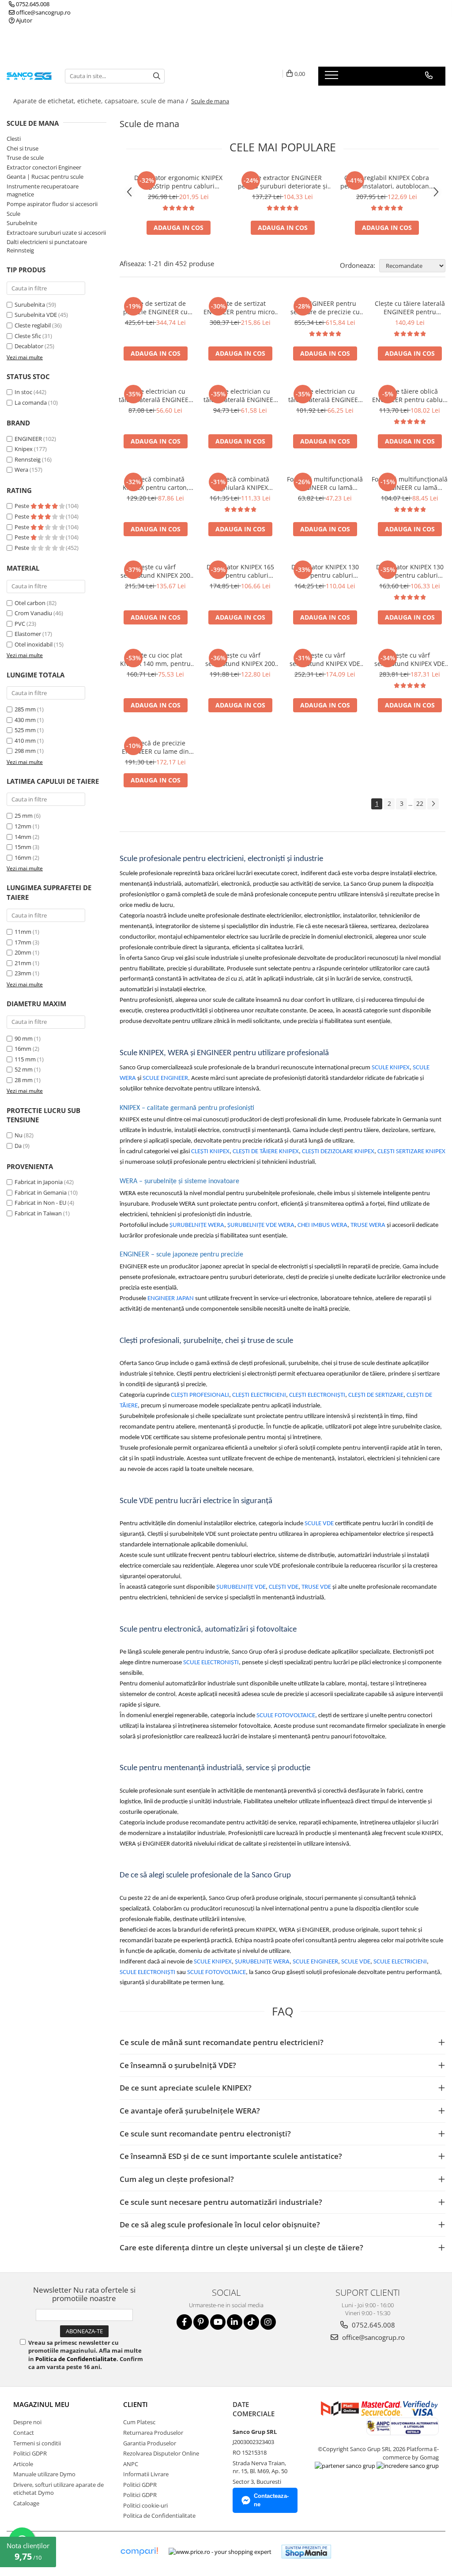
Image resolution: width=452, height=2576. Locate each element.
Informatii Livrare (146, 2474)
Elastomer (28, 634)
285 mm (25, 709)
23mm (23, 973)
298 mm (25, 751)
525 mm (25, 730)
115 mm (25, 1059)
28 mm (24, 1080)
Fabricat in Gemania (41, 1192)
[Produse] (333, 78)
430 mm (25, 720)
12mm (23, 826)
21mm (23, 963)
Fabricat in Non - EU (40, 1203)
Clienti (136, 2404)
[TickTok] (251, 2322)
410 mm (25, 741)
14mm (23, 837)
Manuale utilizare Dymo (44, 2474)
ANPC (131, 2464)
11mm (23, 932)
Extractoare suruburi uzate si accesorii (56, 233)
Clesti (14, 139)
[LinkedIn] (235, 2322)
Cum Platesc (139, 2422)
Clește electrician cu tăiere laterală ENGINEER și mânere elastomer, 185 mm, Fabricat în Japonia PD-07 (240, 395)
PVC (20, 624)
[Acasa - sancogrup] (29, 76)
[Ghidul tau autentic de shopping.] (139, 2552)
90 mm (24, 1038)
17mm (23, 942)
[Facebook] (184, 2322)
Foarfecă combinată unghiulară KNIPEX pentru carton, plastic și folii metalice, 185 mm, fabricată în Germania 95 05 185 (240, 483)
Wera (21, 470)
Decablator (29, 346)
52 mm (24, 1069)
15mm (23, 847)
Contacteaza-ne (271, 2500)
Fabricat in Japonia (39, 1182)
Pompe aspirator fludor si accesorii (52, 204)
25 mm (24, 816)
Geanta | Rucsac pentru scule (45, 177)
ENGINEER (28, 439)
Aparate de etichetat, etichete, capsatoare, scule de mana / (102, 101)
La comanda (31, 402)
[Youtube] (218, 2322)
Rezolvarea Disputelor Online (161, 2453)
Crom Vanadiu (33, 613)
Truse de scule (25, 158)
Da (18, 1146)
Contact (24, 2433)
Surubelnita (30, 305)
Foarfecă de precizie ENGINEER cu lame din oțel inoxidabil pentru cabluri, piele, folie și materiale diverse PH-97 (155, 747)
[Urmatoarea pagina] (433, 804)
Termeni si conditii (37, 2443)
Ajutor (23, 20)
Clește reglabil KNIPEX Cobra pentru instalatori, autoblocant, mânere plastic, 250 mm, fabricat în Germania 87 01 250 (387, 182)
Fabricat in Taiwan (38, 1213)
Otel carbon (30, 603)
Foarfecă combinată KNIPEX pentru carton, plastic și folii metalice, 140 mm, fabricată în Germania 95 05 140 (156, 483)
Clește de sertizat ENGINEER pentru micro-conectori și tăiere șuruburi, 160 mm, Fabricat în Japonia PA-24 (240, 308)
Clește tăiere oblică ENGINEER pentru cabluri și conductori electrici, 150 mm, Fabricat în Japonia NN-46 (410, 395)
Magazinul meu (41, 2404)
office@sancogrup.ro (43, 12)
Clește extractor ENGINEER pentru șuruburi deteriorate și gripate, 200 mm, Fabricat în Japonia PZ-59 (283, 182)
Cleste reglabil (33, 325)
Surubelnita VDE (36, 315)
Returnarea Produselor (153, 2433)
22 (420, 803)
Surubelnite (22, 223)
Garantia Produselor (150, 2443)
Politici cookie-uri (145, 2505)
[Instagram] (268, 2322)
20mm (23, 952)
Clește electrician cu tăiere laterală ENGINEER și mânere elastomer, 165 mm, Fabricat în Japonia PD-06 (155, 395)
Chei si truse (23, 148)
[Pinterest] (201, 2322)
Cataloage (26, 2503)
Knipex (24, 449)
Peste (23, 506)
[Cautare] (157, 76)
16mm (23, 857)
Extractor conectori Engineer (44, 167)
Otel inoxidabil (34, 644)
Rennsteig (28, 459)
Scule (13, 214)
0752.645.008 (32, 4)
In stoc (23, 392)
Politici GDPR (30, 2453)
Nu (19, 1135)
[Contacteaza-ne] (429, 75)
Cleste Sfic (28, 336)
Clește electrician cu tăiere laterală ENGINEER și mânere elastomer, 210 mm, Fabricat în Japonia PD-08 (325, 395)
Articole (23, 2464)
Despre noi (27, 2422)
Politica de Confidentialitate (76, 2359)
